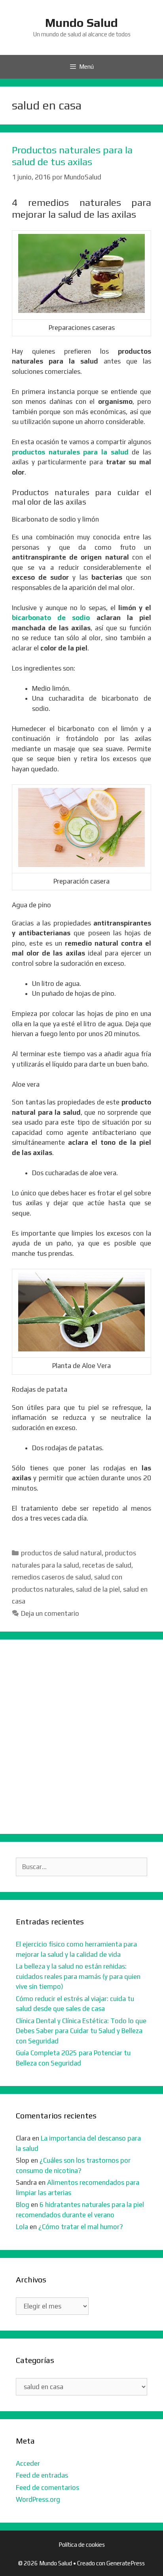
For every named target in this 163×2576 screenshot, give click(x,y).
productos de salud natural (61, 1553)
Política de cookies (82, 2545)
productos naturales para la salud (70, 452)
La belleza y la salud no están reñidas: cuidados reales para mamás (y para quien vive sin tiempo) (78, 1976)
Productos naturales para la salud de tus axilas (72, 156)
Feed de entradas (42, 2475)
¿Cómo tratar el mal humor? (81, 2227)
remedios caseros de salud (51, 1577)
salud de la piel (98, 1589)
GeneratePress (126, 2563)
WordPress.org (38, 2499)
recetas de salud (107, 1565)
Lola (22, 2227)
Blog (23, 2205)
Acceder (28, 2463)
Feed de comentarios (47, 2487)
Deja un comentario (50, 1613)
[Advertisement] (81, 1737)
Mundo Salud (81, 23)
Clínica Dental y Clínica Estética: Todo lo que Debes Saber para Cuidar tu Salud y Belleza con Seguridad (81, 2031)
